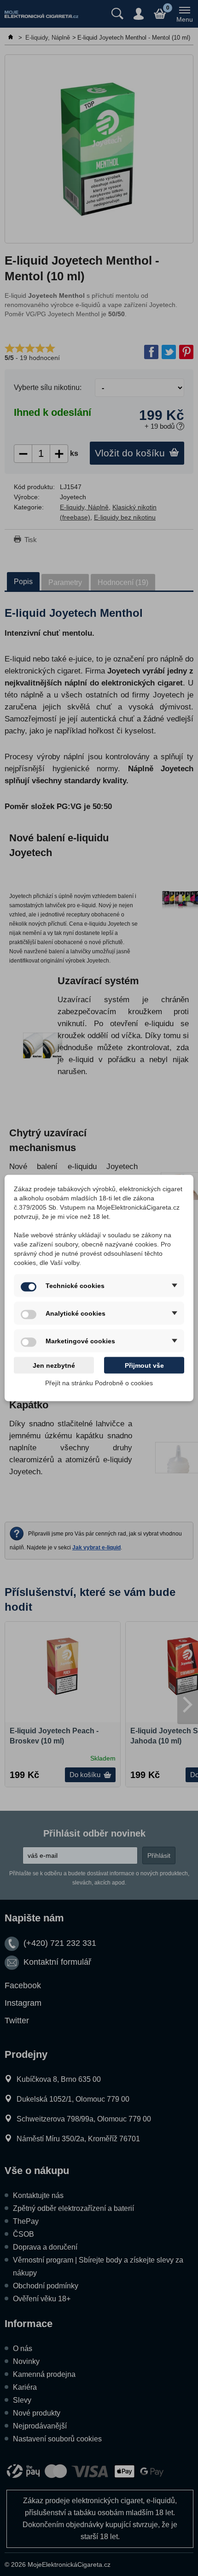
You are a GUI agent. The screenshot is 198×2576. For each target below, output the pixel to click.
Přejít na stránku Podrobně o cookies (99, 1383)
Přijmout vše (144, 1365)
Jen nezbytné (54, 1365)
